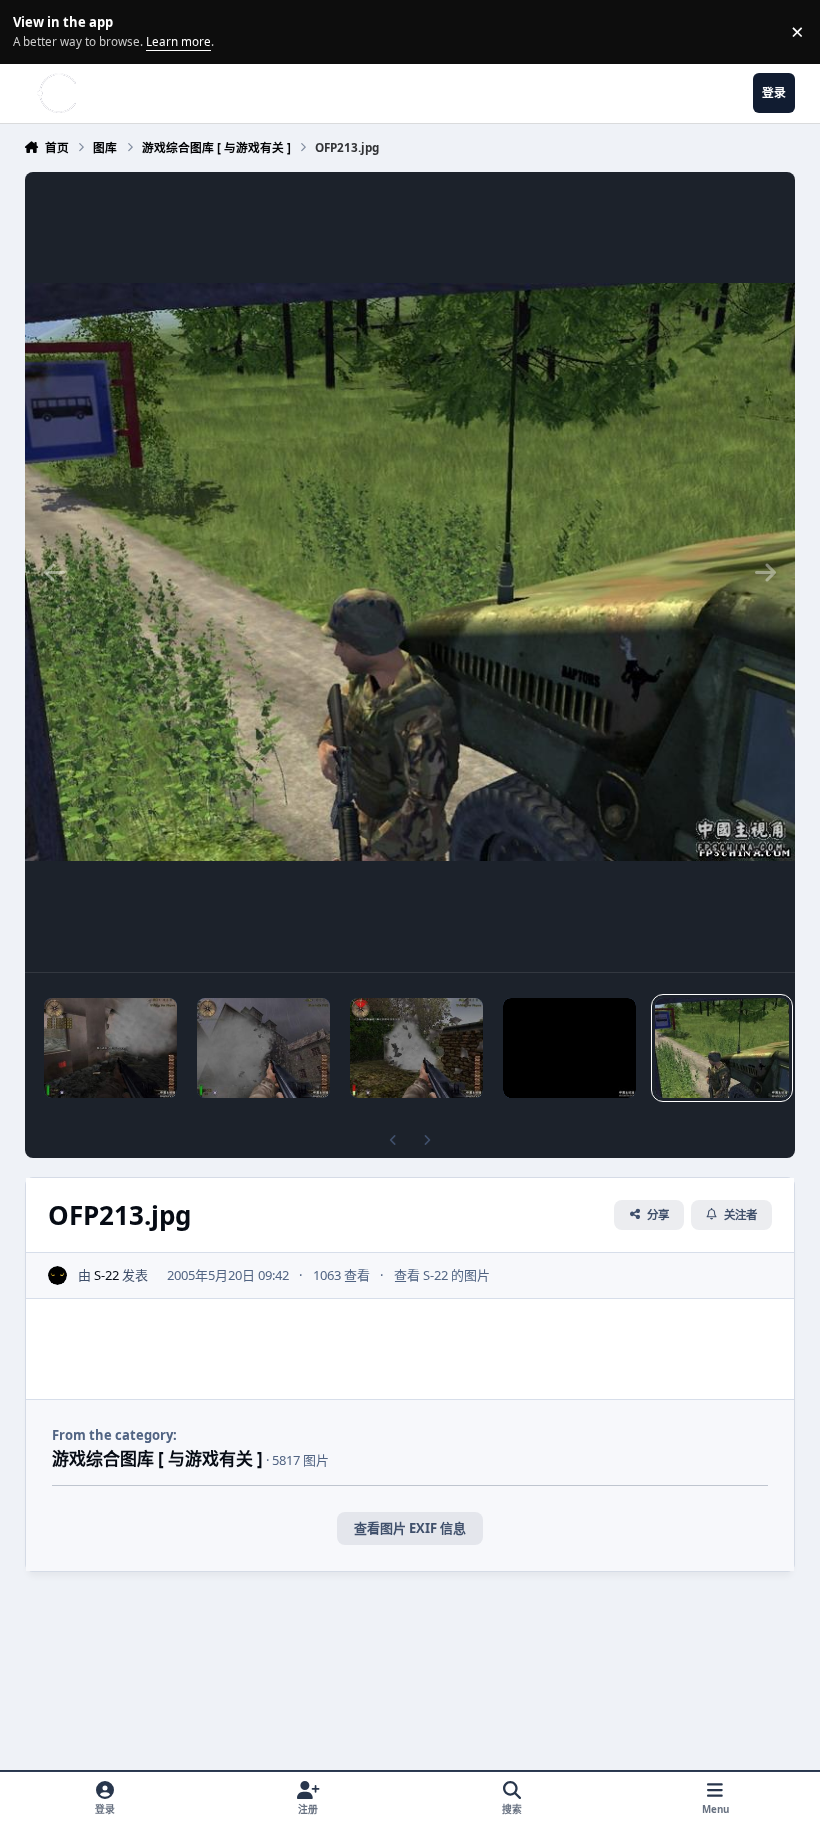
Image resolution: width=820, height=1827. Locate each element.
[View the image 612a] (569, 1048)
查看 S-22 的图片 (442, 1275)
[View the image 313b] (110, 1048)
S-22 (106, 1275)
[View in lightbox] (410, 572)
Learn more (34, 31)
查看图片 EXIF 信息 (410, 1528)
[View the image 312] (416, 1048)
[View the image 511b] (263, 1048)
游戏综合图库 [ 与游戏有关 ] (157, 1458)
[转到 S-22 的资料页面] (58, 1276)
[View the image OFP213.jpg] (721, 1048)
